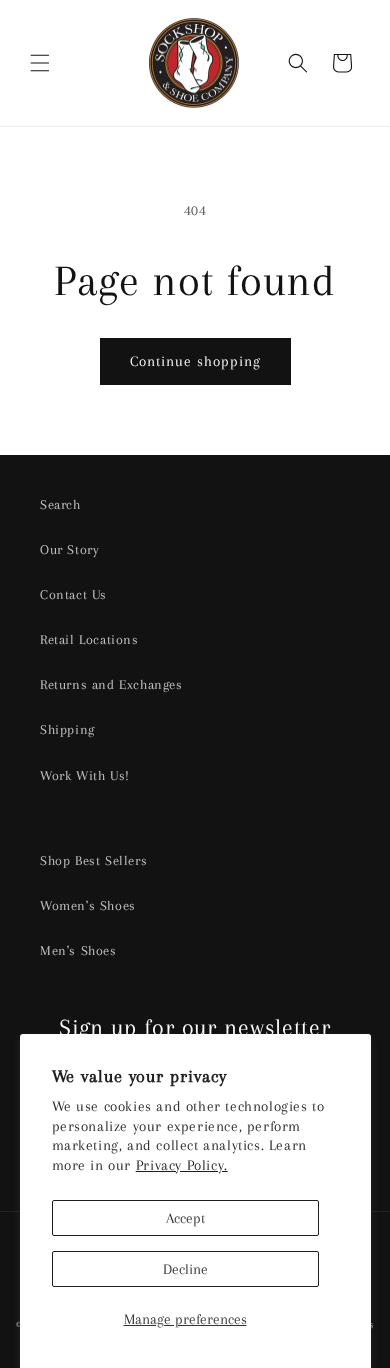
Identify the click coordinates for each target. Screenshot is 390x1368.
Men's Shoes (78, 950)
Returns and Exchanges (111, 684)
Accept (185, 1218)
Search (60, 504)
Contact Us (73, 594)
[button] (40, 63)
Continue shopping (195, 361)
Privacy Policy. (182, 1165)
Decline (185, 1269)
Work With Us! (85, 775)
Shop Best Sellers (93, 860)
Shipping (67, 729)
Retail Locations (89, 639)
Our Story (69, 549)
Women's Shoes (88, 905)
